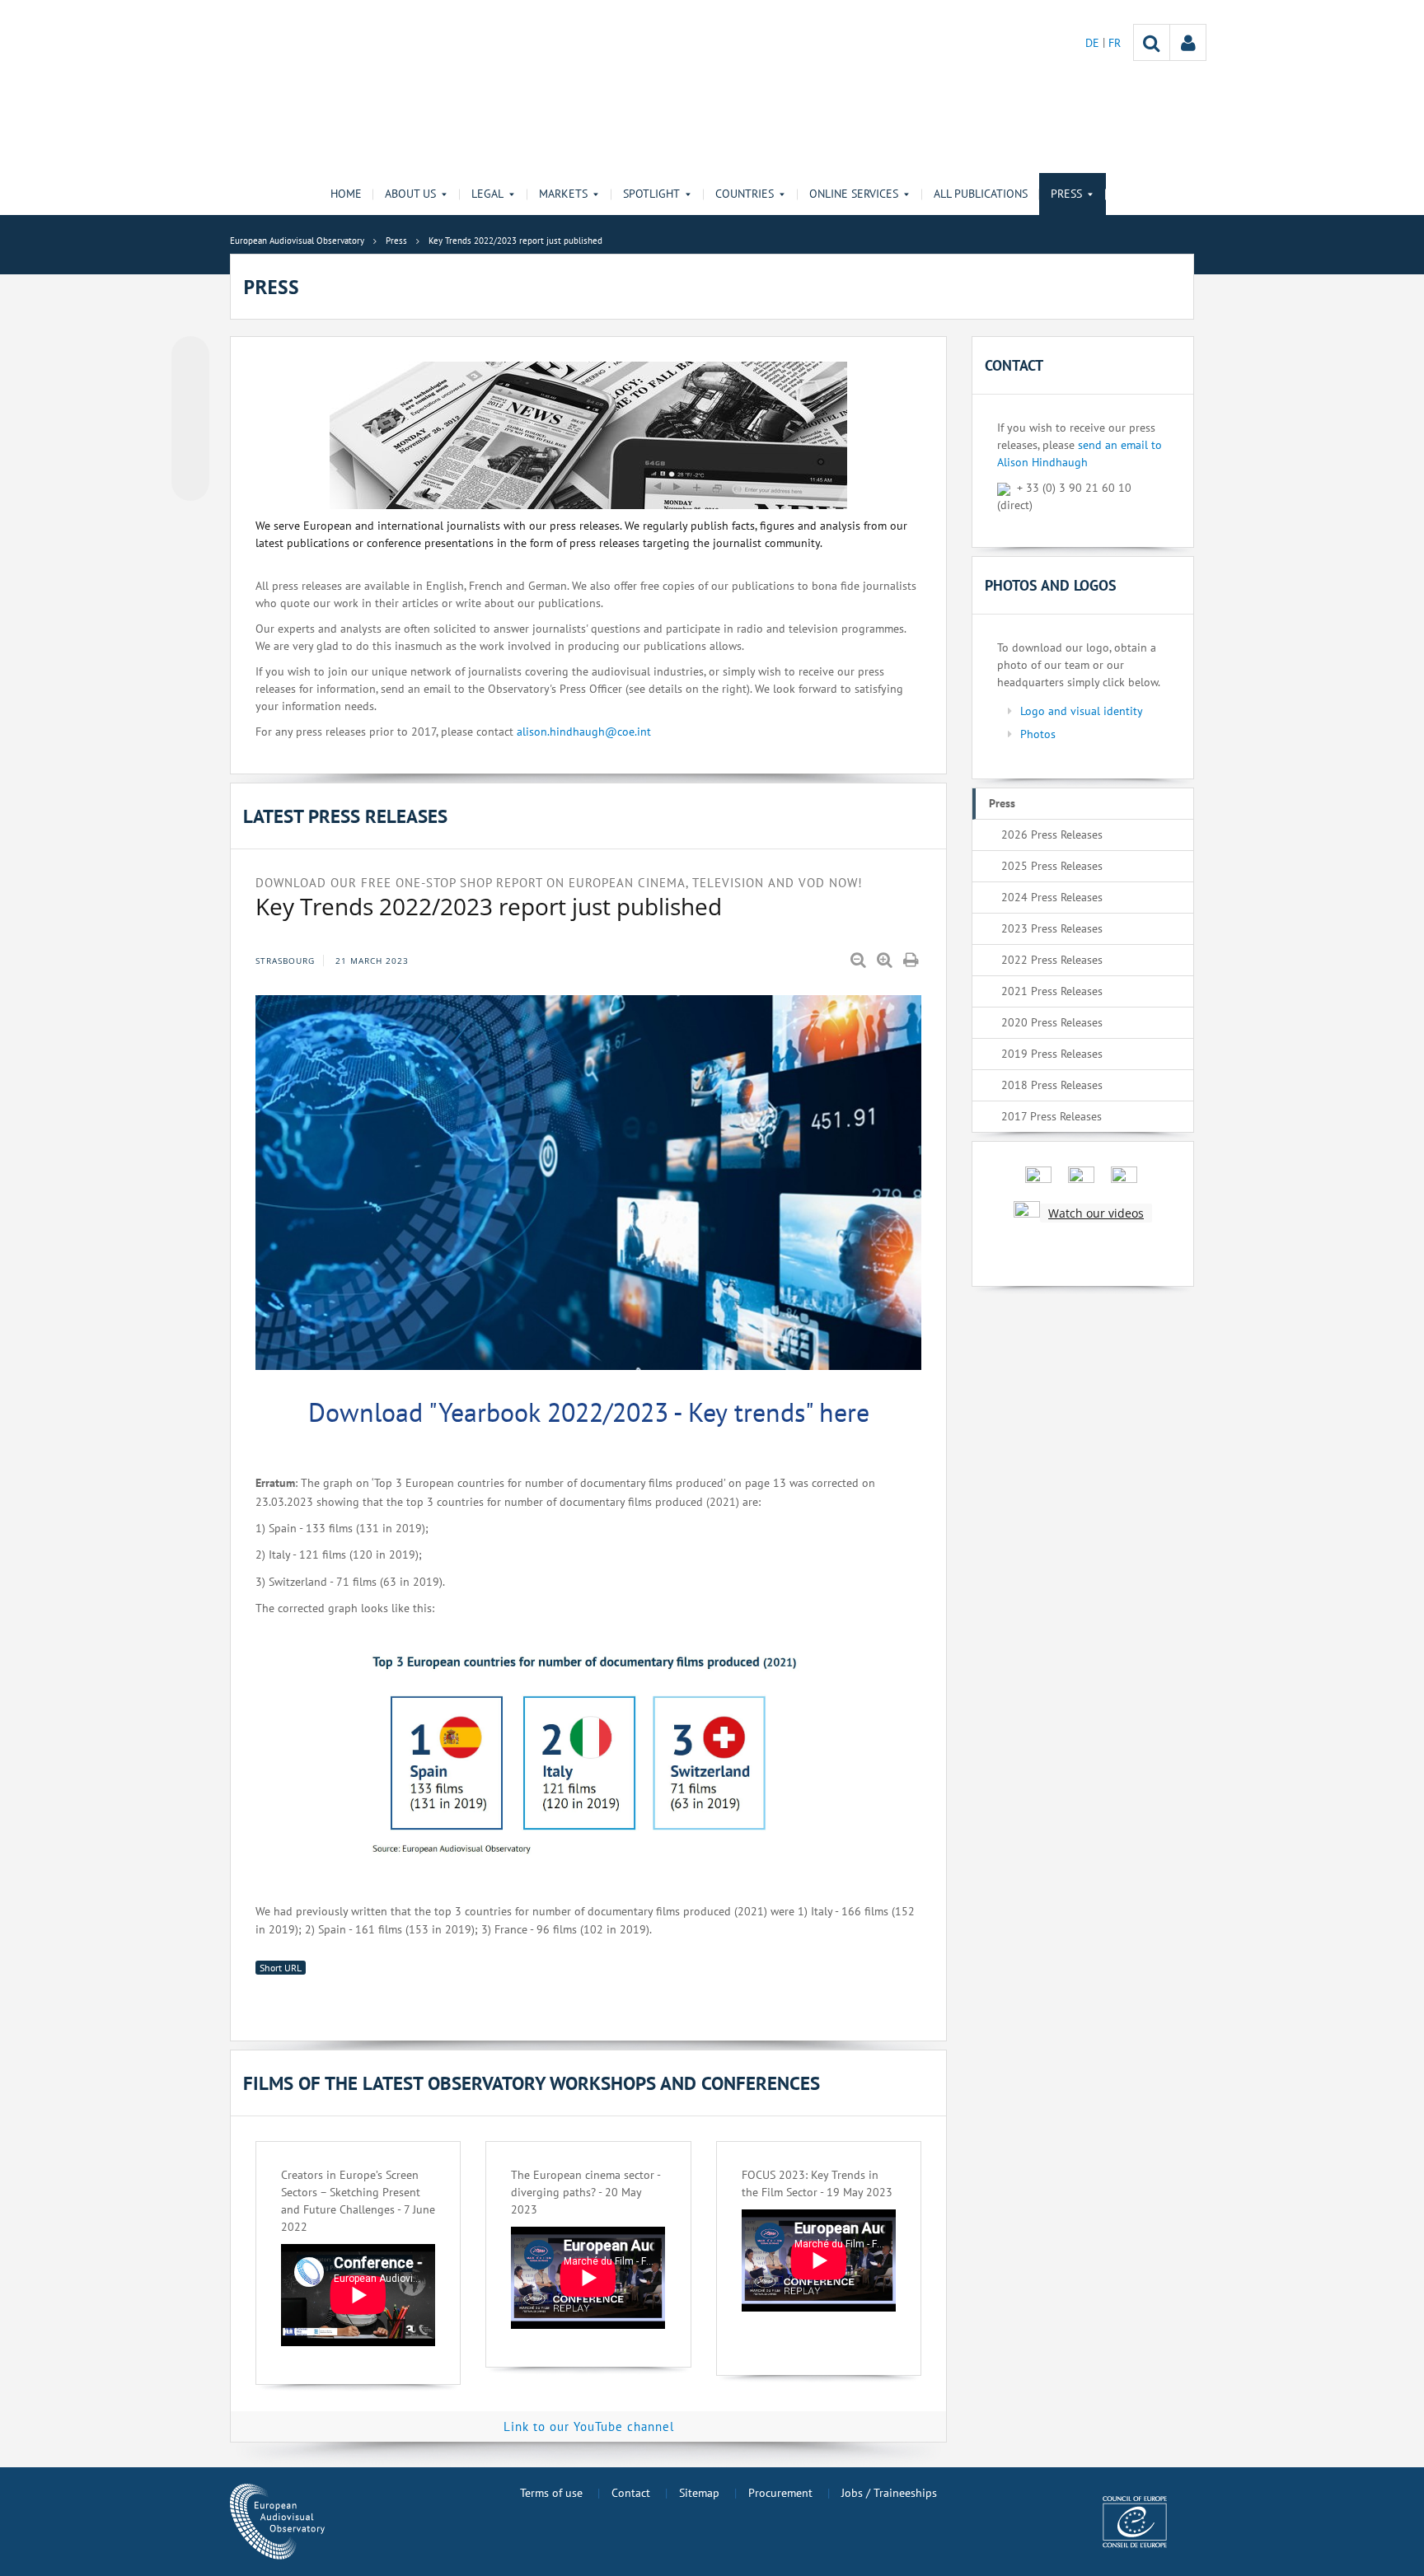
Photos (1038, 734)
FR (1115, 43)
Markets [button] (563, 194)
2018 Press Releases (1052, 1085)
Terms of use (551, 2493)
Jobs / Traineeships (889, 2493)
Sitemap (699, 2493)
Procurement (780, 2493)
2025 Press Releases (1052, 866)
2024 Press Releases (1052, 897)
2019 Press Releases (1052, 1054)
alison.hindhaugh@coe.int (584, 732)
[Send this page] (190, 482)
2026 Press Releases (1052, 835)
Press (1002, 803)
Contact (631, 2493)
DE (1094, 43)
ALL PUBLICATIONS (981, 194)
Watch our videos (1096, 1213)
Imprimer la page (912, 961)
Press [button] (1066, 194)
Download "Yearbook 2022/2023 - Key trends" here (589, 1412)
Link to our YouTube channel (589, 2426)
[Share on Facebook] (190, 419)
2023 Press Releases (1052, 928)
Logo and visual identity (1082, 711)
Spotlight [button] (651, 194)
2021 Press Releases (1052, 991)
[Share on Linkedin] (190, 451)
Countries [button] (745, 194)
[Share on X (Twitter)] (190, 388)
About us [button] (410, 194)
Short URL (281, 1968)
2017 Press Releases (1052, 1116)
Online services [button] (854, 194)
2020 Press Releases (1052, 1022)
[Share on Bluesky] (190, 357)
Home (346, 194)
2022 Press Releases (1052, 960)
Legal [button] (487, 194)
